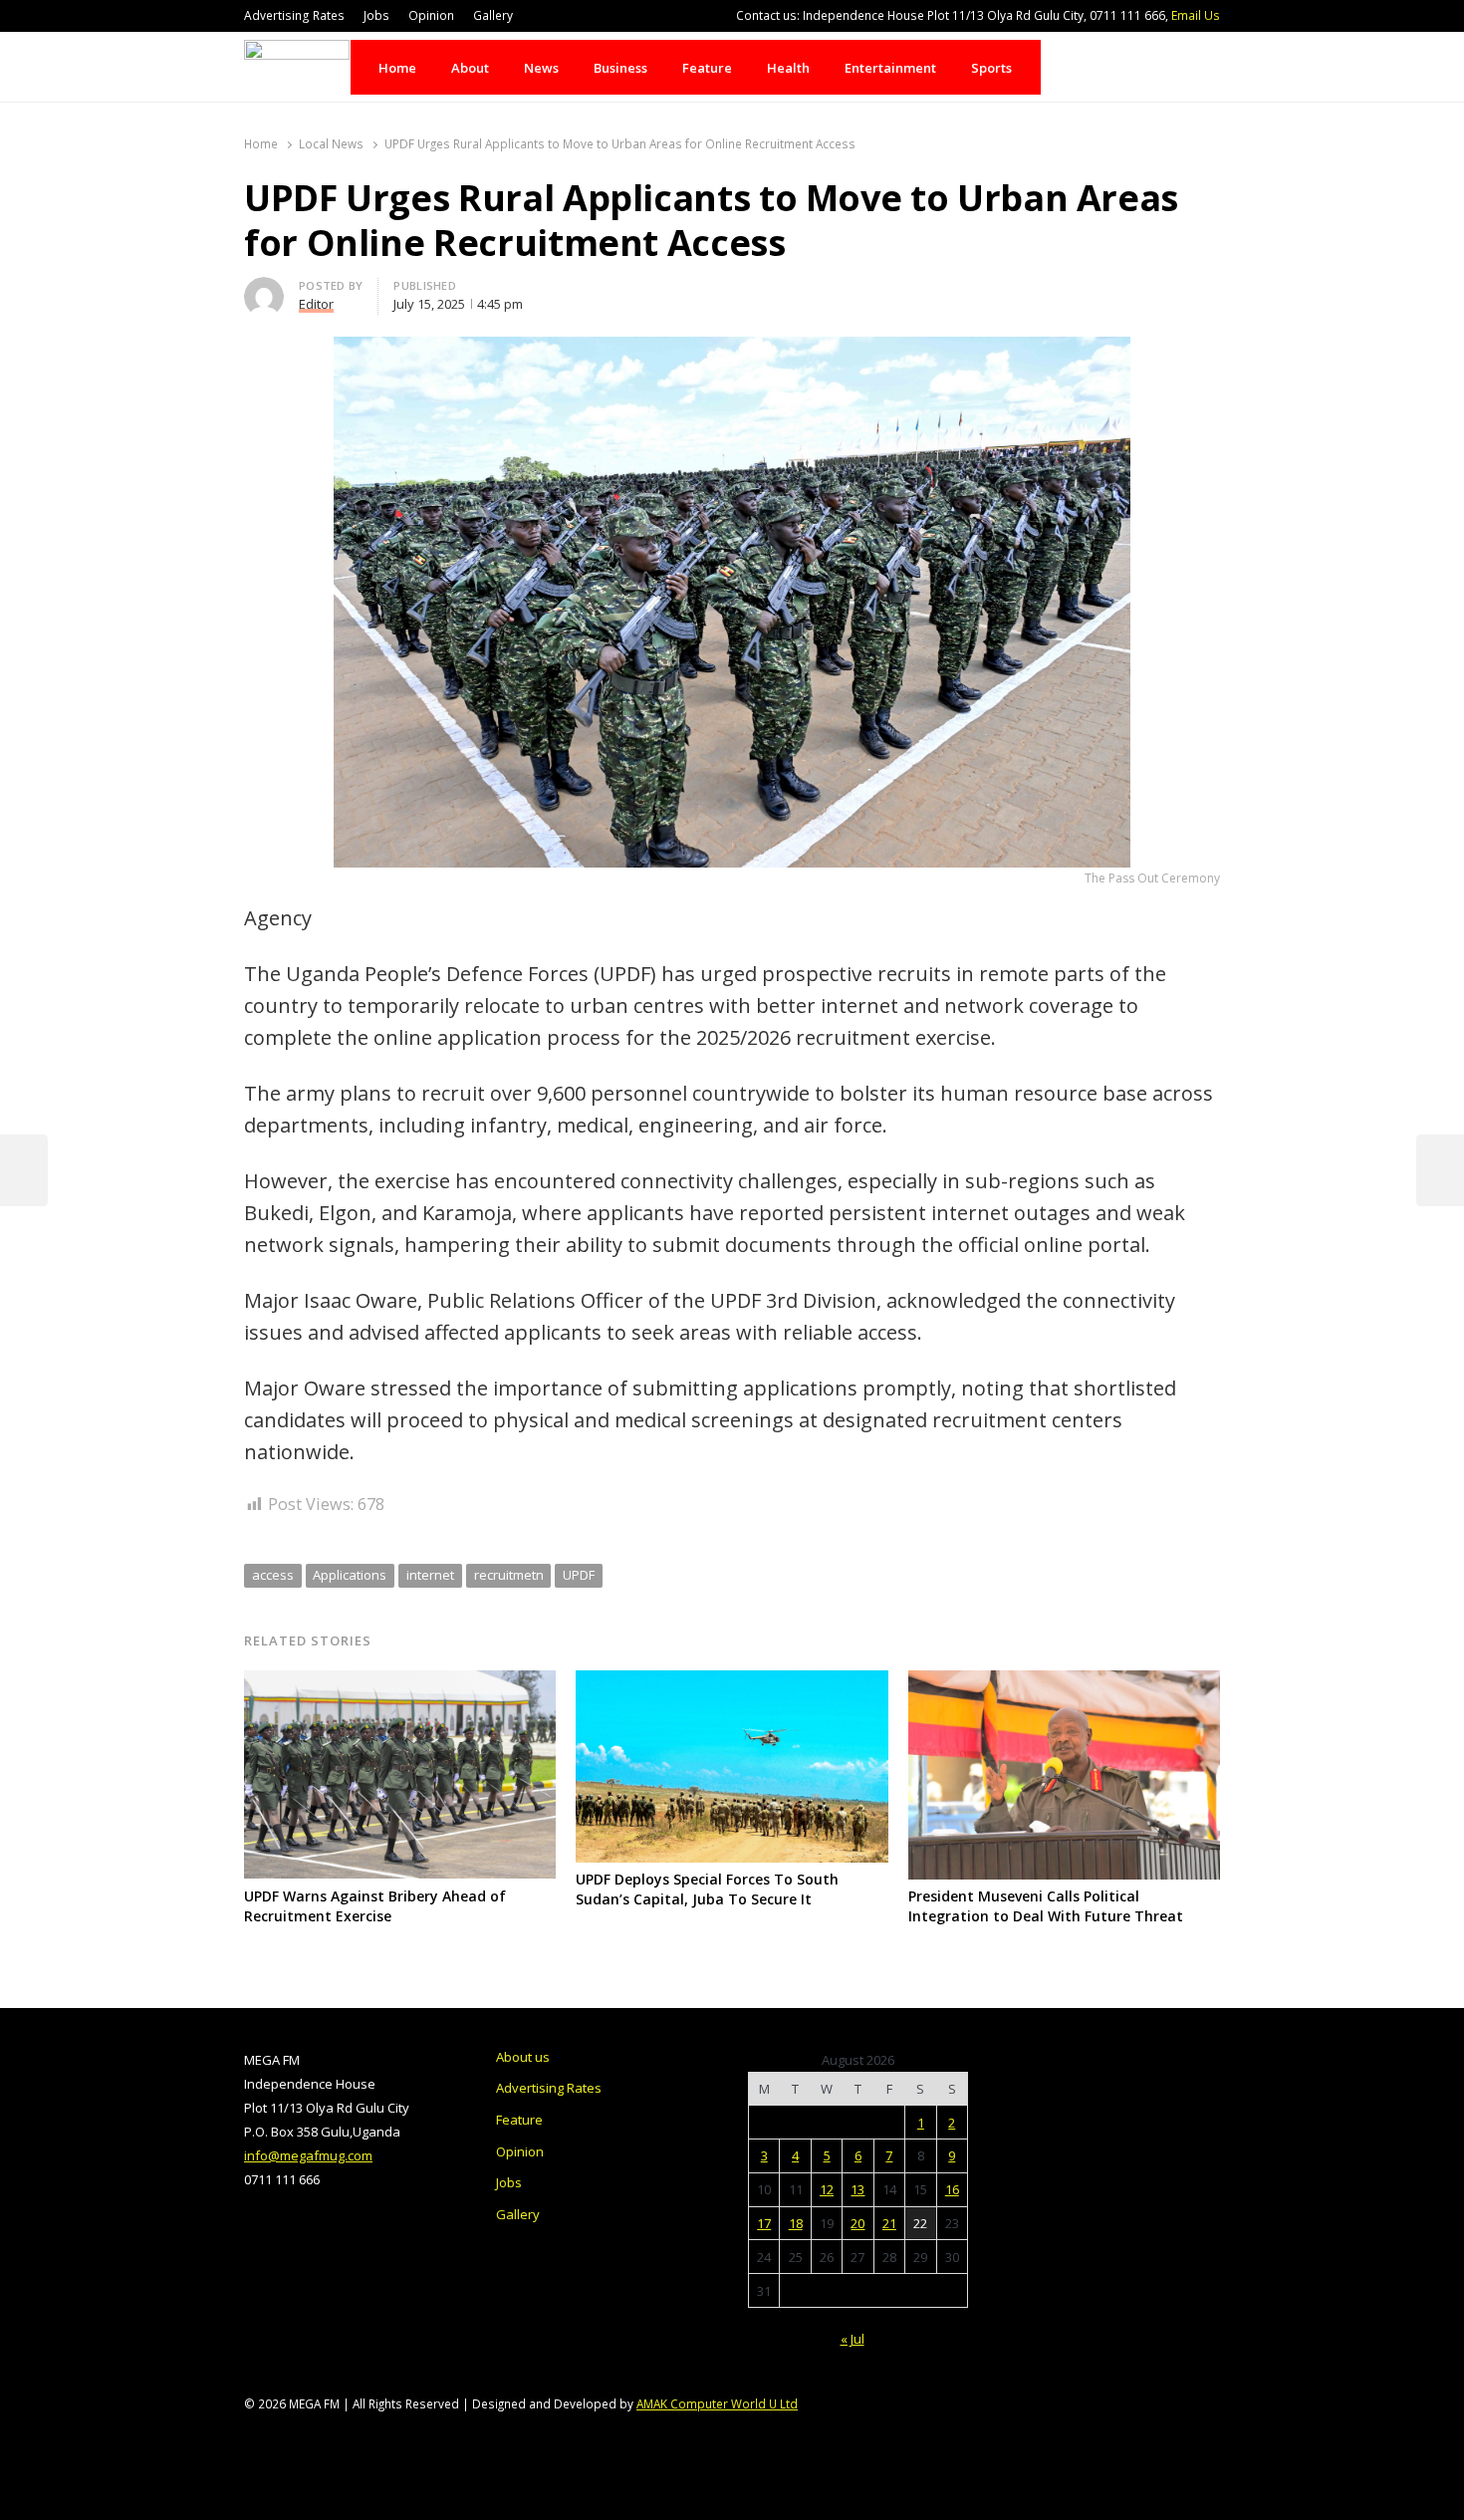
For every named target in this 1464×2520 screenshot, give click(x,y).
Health (788, 68)
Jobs (376, 15)
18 (796, 2223)
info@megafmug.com (308, 2155)
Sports (991, 68)
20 (857, 2223)
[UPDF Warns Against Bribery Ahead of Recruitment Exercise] (400, 1682)
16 (952, 2189)
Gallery (493, 15)
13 (857, 2189)
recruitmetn (509, 1575)
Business (620, 68)
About (470, 68)
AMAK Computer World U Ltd (717, 2403)
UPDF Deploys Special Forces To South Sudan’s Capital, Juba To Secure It (707, 1889)
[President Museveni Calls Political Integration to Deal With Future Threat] (1064, 1682)
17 (764, 2223)
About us (523, 2057)
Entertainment (890, 68)
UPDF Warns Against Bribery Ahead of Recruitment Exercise (375, 1906)
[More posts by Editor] (264, 289)
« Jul (853, 2339)
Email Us (1196, 15)
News (541, 68)
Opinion (431, 15)
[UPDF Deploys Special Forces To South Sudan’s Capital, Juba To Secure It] (732, 1682)
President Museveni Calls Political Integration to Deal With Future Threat (1046, 1906)
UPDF (579, 1575)
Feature (707, 68)
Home (397, 68)
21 (889, 2223)
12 (827, 2189)
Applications (350, 1575)
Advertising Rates (294, 15)
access (273, 1575)
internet (430, 1575)
